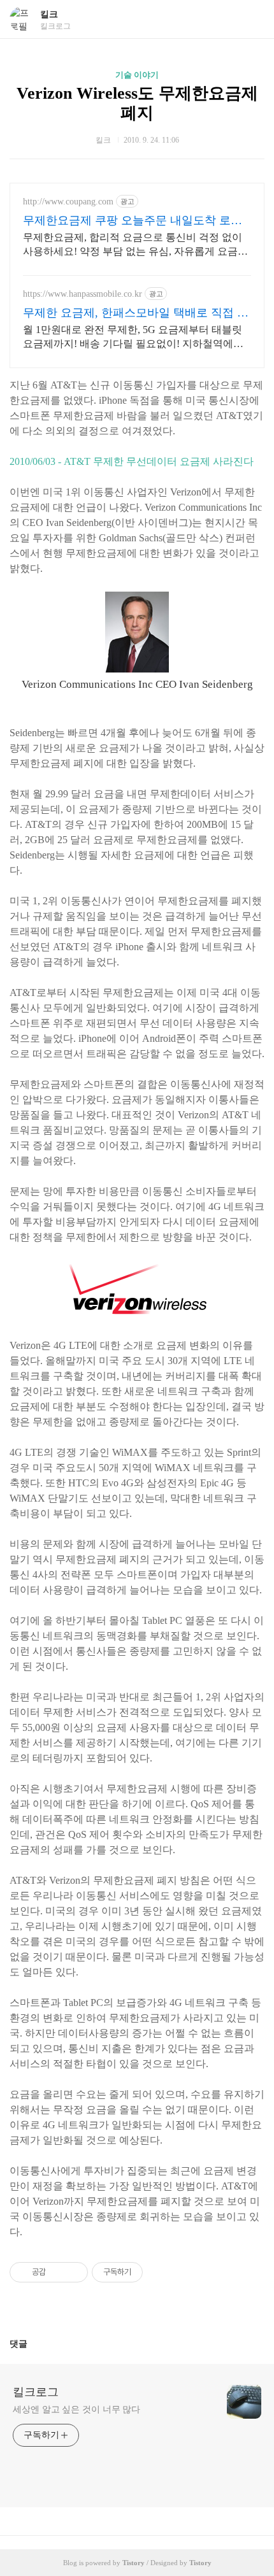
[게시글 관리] (74, 2272)
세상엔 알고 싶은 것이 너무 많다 (76, 2409)
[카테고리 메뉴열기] (252, 19)
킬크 (49, 14)
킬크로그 (36, 2392)
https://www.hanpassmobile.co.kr (83, 294)
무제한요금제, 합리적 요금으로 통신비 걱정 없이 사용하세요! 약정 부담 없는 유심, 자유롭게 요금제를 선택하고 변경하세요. (135, 245)
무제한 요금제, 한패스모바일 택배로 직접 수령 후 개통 (136, 313)
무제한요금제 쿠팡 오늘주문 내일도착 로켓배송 (133, 221)
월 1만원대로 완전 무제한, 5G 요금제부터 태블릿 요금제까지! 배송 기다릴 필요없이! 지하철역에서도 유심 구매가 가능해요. (133, 338)
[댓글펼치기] (32, 2344)
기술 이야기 (137, 75)
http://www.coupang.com (68, 202)
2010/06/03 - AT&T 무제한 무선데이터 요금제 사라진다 (132, 461)
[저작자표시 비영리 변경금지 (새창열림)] (160, 2272)
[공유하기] (58, 2272)
